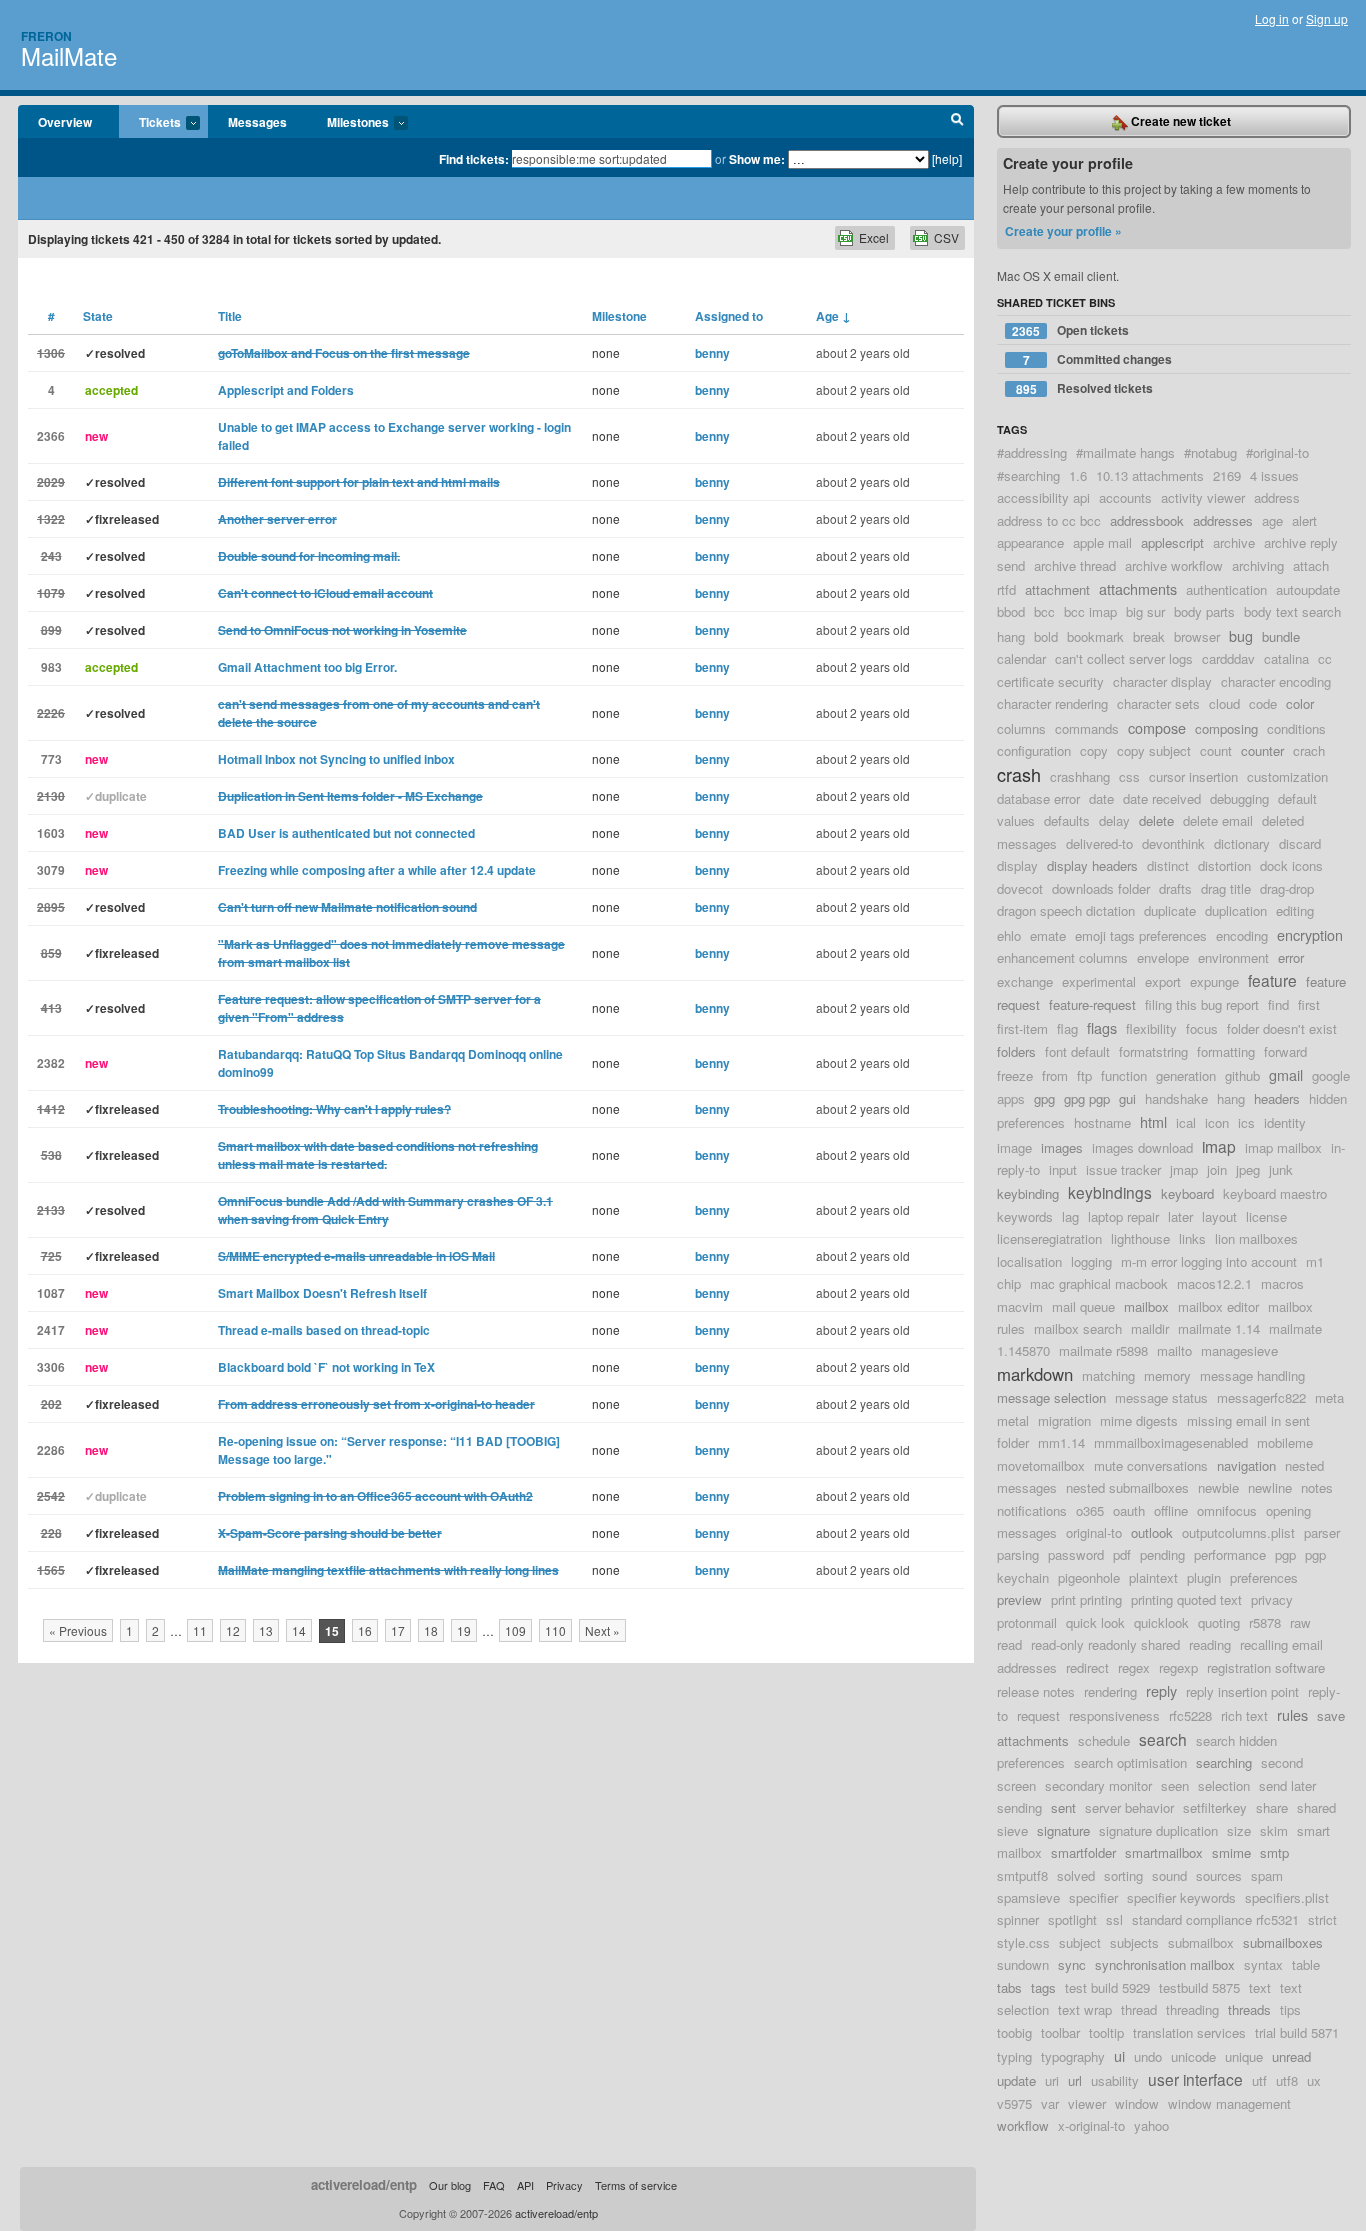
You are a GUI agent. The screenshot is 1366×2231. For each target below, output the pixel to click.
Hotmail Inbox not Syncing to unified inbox (336, 759)
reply (1161, 1690)
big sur (1145, 611)
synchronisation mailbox (1165, 1964)
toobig (1014, 2032)
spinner (1018, 1919)
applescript (1172, 542)
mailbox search (1078, 1328)
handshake (1176, 1098)
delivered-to (1099, 843)
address (1277, 497)
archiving (1258, 565)
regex (1134, 1667)
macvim (1020, 1306)
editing (1295, 910)
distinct (1168, 865)
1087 (51, 1293)
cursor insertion (1193, 776)
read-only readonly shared (1105, 1644)
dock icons (1291, 865)
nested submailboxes (1127, 1487)
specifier (1093, 1897)
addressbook (1147, 520)
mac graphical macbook (1099, 1283)
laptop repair (1123, 1216)
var (1050, 2103)
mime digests (1139, 1420)
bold (1046, 636)
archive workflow (1174, 565)
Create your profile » (1063, 231)
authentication (1226, 589)
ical (1186, 1122)
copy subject (1154, 750)
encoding (1242, 935)
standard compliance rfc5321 (1215, 1919)
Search (957, 122)
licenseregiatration (1049, 1238)
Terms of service (636, 2185)
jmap (1184, 1169)
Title (230, 316)
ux (1314, 2080)
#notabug (1210, 452)
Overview (65, 122)
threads (1249, 2009)
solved (1076, 1875)
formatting (1226, 1051)
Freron (46, 36)
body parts (1204, 611)
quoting (1219, 1622)
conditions (1296, 728)
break (1149, 636)
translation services (1189, 2032)
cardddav (1228, 658)
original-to (1094, 1532)
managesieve (1239, 1350)
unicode (1193, 2056)
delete (1156, 820)
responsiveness (1114, 1715)
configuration (1034, 750)
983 (51, 667)
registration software (1266, 1667)
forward (1285, 1051)
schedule (1104, 1740)
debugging (1239, 798)
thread (1139, 2009)
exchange (1025, 981)
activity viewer (1203, 497)
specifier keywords (1181, 1897)
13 (266, 1630)
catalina (1286, 658)
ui (1119, 2055)
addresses (1223, 520)
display (1017, 865)
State (98, 316)
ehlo (1009, 935)
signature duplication (1158, 1830)
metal (1013, 1420)
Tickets (150, 123)
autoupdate (1308, 589)
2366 (51, 436)
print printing (1086, 1599)
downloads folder (1101, 888)
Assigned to (729, 316)
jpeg (1248, 1169)
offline (1171, 1510)
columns (1021, 728)
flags (1102, 1027)
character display (1162, 681)
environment (1233, 957)
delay (1114, 820)
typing (1014, 2056)
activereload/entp (364, 2184)
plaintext (1153, 1577)
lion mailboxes (1256, 1238)
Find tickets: (474, 159)
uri (1052, 2080)
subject (1080, 1942)
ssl (1114, 1919)
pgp (1285, 1554)
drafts (1175, 888)
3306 (51, 1367)
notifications (1032, 1510)
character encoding (1276, 681)
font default (1077, 1051)
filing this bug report (1202, 1004)
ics (1246, 1122)
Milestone (619, 316)
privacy (1272, 1599)
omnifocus (1227, 1510)
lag (1070, 1216)
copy (1094, 750)
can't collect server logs (1124, 658)
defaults (1067, 820)
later (1180, 1216)
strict (1322, 1919)
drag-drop (1287, 888)
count (1216, 750)
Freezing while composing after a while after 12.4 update (377, 870)
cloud (1224, 703)
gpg (1044, 1098)
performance (1230, 1554)
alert (1304, 520)
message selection (1051, 1397)
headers (1277, 1098)
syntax (1263, 1964)
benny (712, 353)
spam (1267, 1875)
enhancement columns (1062, 957)
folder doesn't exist (1282, 1028)
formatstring (1153, 1051)
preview (1019, 1599)
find (1278, 1004)
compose (1157, 727)
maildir (1150, 1328)
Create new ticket (1179, 121)
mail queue (1083, 1306)
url (1075, 2080)
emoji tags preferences (1141, 935)
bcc (1044, 611)
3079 (51, 870)
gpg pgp (1087, 1098)
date (1101, 798)
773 (51, 759)
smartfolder (1083, 1852)
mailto (1174, 1350)
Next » (602, 1630)
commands (1087, 728)
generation (1186, 1075)
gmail (1286, 1074)
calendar (1021, 658)
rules (1292, 1714)
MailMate (69, 55)
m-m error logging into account (1209, 1261)
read (1009, 1644)
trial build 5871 (1297, 2032)
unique (1244, 2056)
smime (1231, 1852)
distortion (1224, 865)
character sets (1158, 703)
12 (233, 1630)
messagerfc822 (1261, 1397)
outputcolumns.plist (1238, 1532)
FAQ (494, 2185)
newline (1270, 1487)
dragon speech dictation (1066, 910)
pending (1162, 1554)
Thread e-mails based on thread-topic (324, 1330)
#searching (1028, 475)
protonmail (1027, 1622)
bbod (1011, 611)
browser (1197, 636)
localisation (1029, 1261)
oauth (1129, 1510)
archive (1234, 542)
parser (1322, 1532)
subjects (1134, 1942)
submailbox (1201, 1942)
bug (1241, 635)
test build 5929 (1107, 1987)
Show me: (757, 159)
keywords (1025, 1216)
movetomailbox (1041, 1465)
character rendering (1052, 703)
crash (1019, 774)
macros (1282, 1283)
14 (299, 1630)
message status (1161, 1397)
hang (1231, 1098)
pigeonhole (1089, 1577)
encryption (1310, 934)
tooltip (1106, 2032)
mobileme (1285, 1442)
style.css (1023, 1942)
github (1242, 1075)
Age (833, 316)
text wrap (1085, 2009)
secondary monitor (1098, 1785)
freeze (1015, 1075)
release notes (1036, 1691)
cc (1325, 658)
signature (1063, 1830)
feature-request (1092, 1004)
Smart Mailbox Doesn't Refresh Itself (322, 1293)
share (1272, 1807)
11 (200, 1630)
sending (1019, 1807)
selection (1224, 1785)
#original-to (1277, 452)
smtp (1274, 1852)
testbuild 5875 (1199, 1987)
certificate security (1050, 681)
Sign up (1327, 18)
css (1129, 776)
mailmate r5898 (1103, 1350)
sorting (1123, 1875)
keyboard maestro (1275, 1193)
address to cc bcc (1049, 520)
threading (1192, 2009)
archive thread (1075, 565)
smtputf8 (1022, 1875)
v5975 (1014, 2103)
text (1260, 1987)
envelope (1163, 957)
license (1266, 1216)
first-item (1022, 1028)
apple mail (1102, 542)
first (1309, 1004)
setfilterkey (1215, 1807)
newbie (1218, 1487)
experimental (1099, 981)
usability (1115, 2080)
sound (1169, 1875)
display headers (1092, 865)
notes (1317, 1487)
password (1076, 1554)
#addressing (1032, 452)
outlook (1152, 1532)
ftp (1084, 1075)
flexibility (1151, 1028)
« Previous (78, 1630)
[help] (947, 158)
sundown (1023, 1964)
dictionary (1242, 843)
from (1055, 1075)
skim (1274, 1830)
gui (1127, 1098)
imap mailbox (1283, 1147)
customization (1287, 776)
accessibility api (1043, 497)
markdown (1035, 1374)
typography (1073, 2056)
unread (1291, 2056)
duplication (1236, 910)
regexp (1178, 1667)
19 (464, 1630)
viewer (1087, 2103)
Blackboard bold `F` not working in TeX (326, 1367)
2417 (51, 1330)
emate (1048, 935)
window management (1229, 2103)
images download (1142, 1147)
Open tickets (1070, 330)
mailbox (1146, 1306)
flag (1067, 1028)
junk (1281, 1169)
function (1124, 1075)
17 (398, 1630)
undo (1148, 2056)
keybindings (1110, 1192)
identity (1285, 1122)
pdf (1122, 1554)
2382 (51, 1063)
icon (1217, 1122)
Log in (1272, 18)
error (1291, 957)
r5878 (1265, 1622)
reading (1210, 1644)
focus (1202, 1028)
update (1016, 2080)
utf (1259, 2080)
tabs (1009, 1987)
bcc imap (1090, 611)
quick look (1095, 1622)
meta (1329, 1397)
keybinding (1028, 1193)
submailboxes (1283, 1942)
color (1300, 703)
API (525, 2185)
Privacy (564, 2185)
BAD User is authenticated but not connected (346, 833)
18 (431, 1630)
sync (1072, 1964)
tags (1043, 1987)
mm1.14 (1061, 1442)
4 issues (1274, 475)
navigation (1246, 1465)
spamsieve (1028, 1897)
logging (1091, 1261)
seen (1175, 1785)
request (1038, 1715)
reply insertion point (1242, 1691)
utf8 (1287, 2080)
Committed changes (1098, 359)
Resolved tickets (1085, 388)
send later (1287, 1785)
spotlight (1072, 1919)
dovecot (1020, 888)
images (1062, 1147)
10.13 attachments (1150, 475)
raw (1300, 1622)
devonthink (1173, 843)
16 (365, 1630)
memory (1167, 1375)
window (1137, 2103)
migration (1064, 1420)
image (1014, 1147)
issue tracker (1123, 1169)
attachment (1057, 589)
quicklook (1161, 1622)
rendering (1110, 1691)
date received (1162, 798)
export (1163, 981)
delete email (1218, 820)
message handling (1252, 1375)
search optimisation (1130, 1762)
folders (1016, 1051)
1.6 (1078, 475)
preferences (1264, 1577)
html (1153, 1121)
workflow (1023, 2125)
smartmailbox (1164, 1852)
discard (1300, 843)
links (1192, 1238)
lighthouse (1140, 1238)
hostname (1102, 1122)
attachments (1138, 588)
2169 (1227, 475)
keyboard (1187, 1193)
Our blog (450, 2185)
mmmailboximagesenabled (1171, 1442)
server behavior (1129, 1807)
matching (1108, 1375)
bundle (1281, 636)
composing (1226, 728)
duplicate (1170, 910)
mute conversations (1151, 1465)
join (1217, 1169)
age (1272, 520)
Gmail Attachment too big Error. (307, 667)
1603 (51, 833)
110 (555, 1630)
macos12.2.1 (1214, 1283)
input (1063, 1169)
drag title (1226, 888)
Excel (874, 237)
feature (1272, 980)
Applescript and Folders (286, 390)
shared (1316, 1807)
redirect (1087, 1667)
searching (1224, 1762)
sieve (1012, 1830)
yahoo (1151, 2125)
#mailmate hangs (1125, 452)
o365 (1090, 1510)
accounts (1125, 497)
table (1306, 1964)
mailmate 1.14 (1219, 1328)
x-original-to (1091, 2125)
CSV (946, 237)
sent (1063, 1807)
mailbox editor (1218, 1306)
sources (1219, 1875)
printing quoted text (1186, 1599)
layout (1219, 1216)
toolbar (1060, 2032)
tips (1290, 2009)
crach (1309, 750)
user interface (1195, 2079)
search (1163, 1739)
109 (515, 1630)
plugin (1204, 1577)
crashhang (1080, 776)
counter (1262, 750)
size (1239, 1830)
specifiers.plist (1287, 1897)
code (1263, 703)
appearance (1030, 542)
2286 (51, 1450)
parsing (1018, 1554)
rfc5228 (1190, 1715)
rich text (1244, 1715)
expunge (1214, 981)
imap (1219, 1146)
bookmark (1095, 636)
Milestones (348, 123)
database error (1038, 798)
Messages (257, 122)
